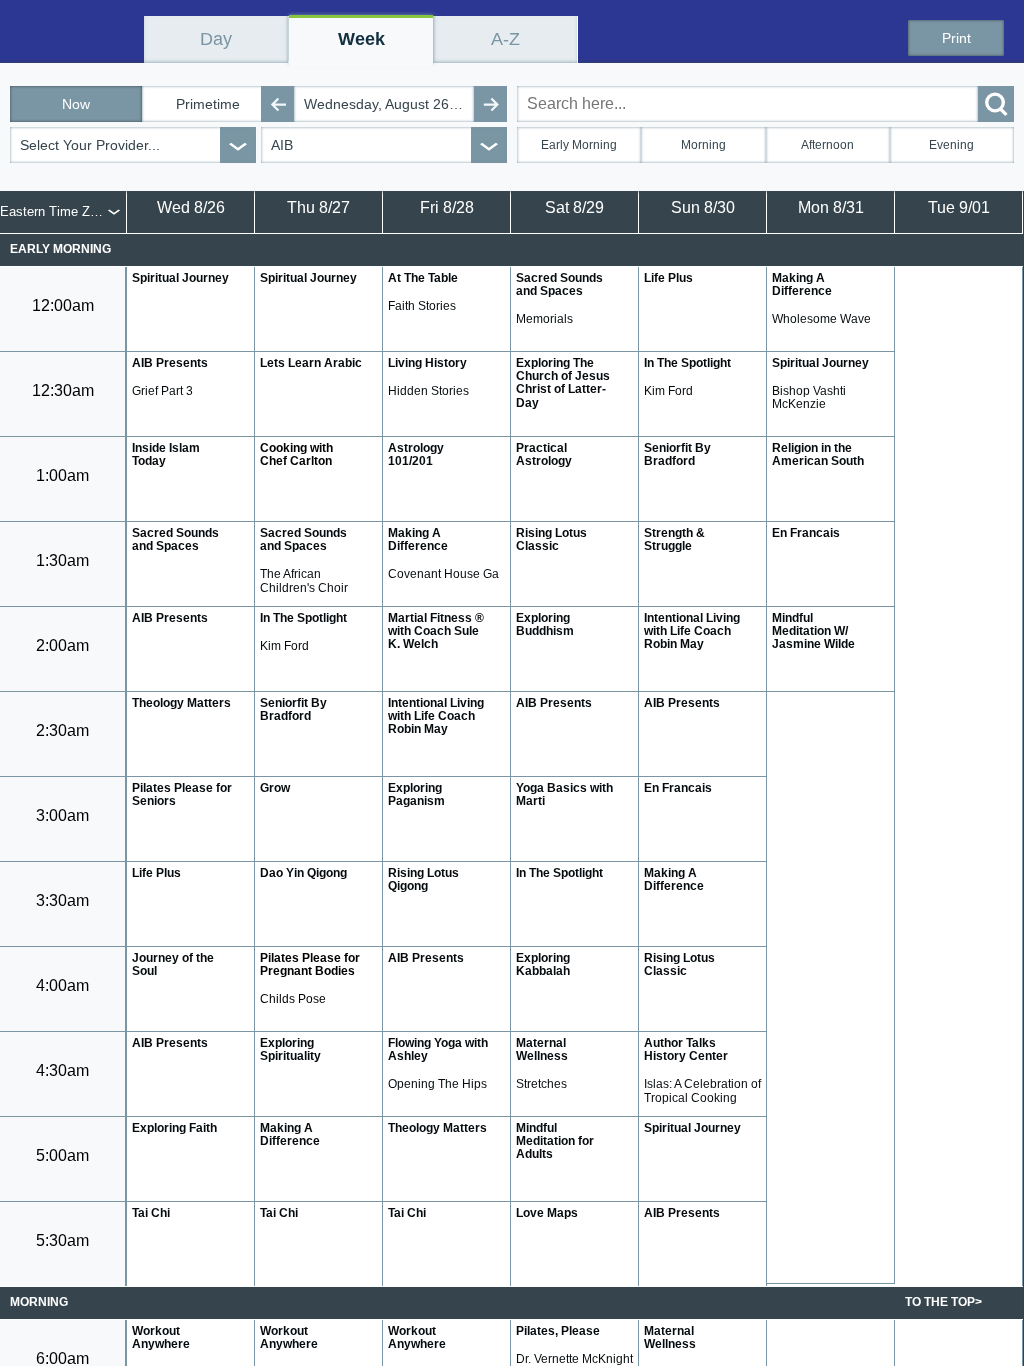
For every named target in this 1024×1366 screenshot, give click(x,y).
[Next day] (490, 104)
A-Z (505, 39)
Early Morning (579, 145)
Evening (951, 145)
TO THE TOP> (943, 1302)
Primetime (208, 104)
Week (361, 39)
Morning (703, 145)
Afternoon (827, 145)
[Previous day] (277, 104)
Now (76, 104)
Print (956, 38)
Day (216, 39)
